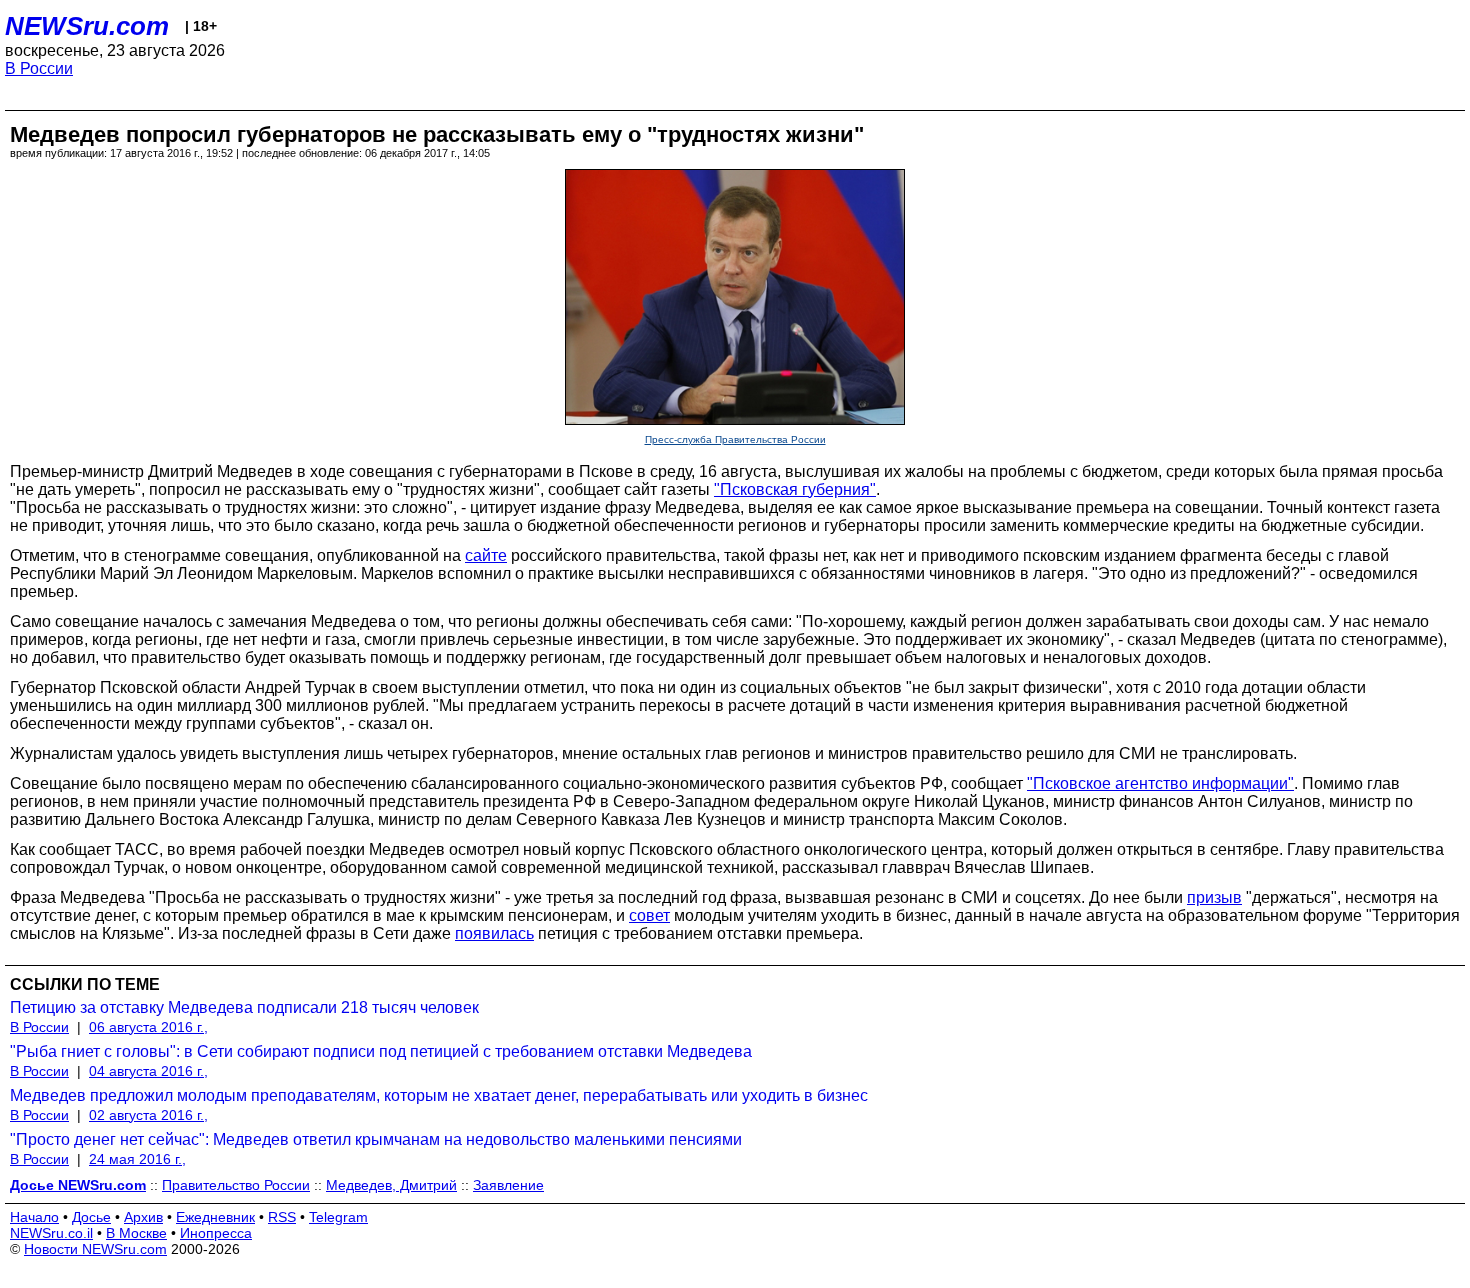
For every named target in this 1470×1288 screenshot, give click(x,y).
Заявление (508, 1185)
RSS (282, 1217)
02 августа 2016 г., (148, 1115)
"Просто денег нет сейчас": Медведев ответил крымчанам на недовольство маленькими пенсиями (376, 1139)
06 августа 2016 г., (148, 1027)
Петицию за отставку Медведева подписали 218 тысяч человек (244, 1007)
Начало (34, 1217)
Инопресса (216, 1233)
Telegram (338, 1217)
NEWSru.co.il (51, 1233)
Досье (91, 1217)
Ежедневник (215, 1217)
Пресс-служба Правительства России (735, 439)
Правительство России (236, 1185)
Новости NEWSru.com (95, 1249)
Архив (143, 1217)
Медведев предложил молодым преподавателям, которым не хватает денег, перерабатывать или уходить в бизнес (439, 1095)
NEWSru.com (87, 26)
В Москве (136, 1233)
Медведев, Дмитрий (391, 1185)
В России (39, 68)
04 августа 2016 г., (148, 1071)
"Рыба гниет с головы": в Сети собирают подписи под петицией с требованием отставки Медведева (381, 1051)
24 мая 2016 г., (137, 1159)
